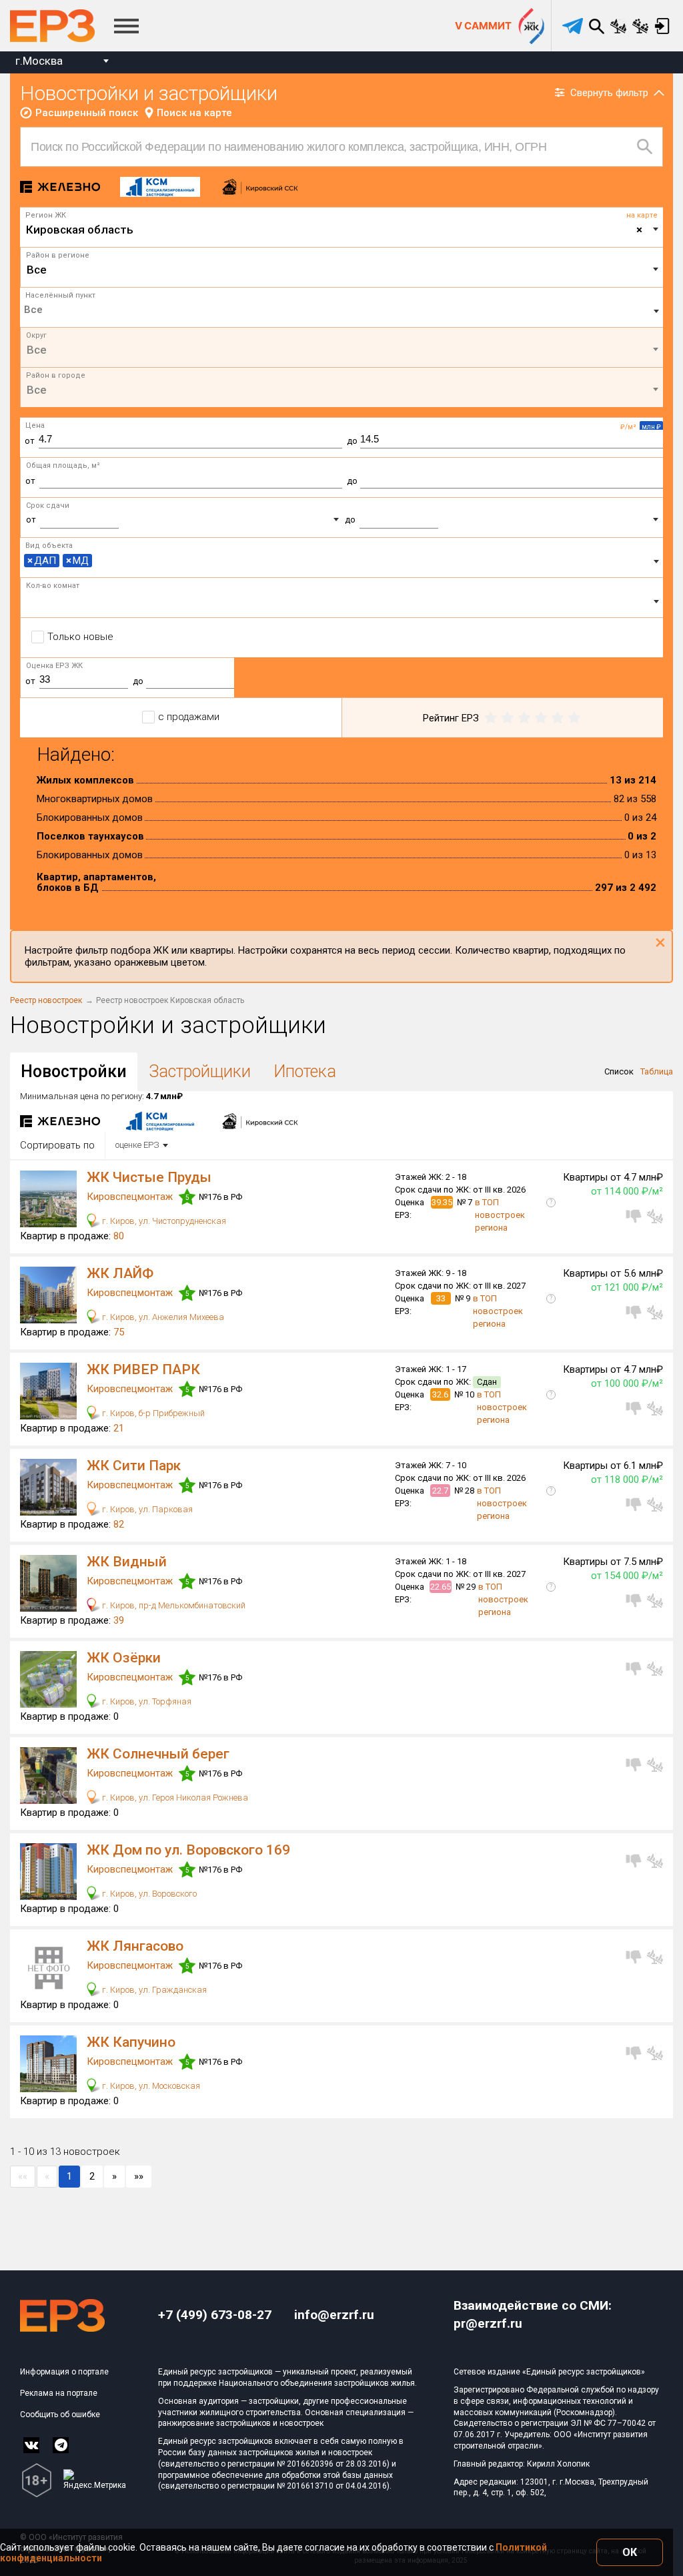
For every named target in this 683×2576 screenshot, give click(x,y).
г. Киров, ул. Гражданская (153, 1990)
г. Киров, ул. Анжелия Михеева (162, 1317)
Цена (35, 425)
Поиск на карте (194, 113)
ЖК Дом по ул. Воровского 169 (188, 1850)
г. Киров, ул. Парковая (146, 1509)
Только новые (80, 637)
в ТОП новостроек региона (500, 1215)
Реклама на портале (59, 2393)
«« (23, 2176)
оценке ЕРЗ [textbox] (137, 1145)
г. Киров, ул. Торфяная (146, 1701)
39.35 (442, 1202)
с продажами (189, 717)
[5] (574, 718)
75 (119, 1332)
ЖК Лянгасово (135, 1946)
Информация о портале (64, 2372)
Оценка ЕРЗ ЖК (54, 666)
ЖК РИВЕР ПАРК (143, 1369)
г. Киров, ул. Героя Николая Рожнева (174, 1798)
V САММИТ (483, 26)
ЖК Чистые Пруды (149, 1177)
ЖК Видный (127, 1562)
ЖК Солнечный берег (158, 1754)
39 (119, 1620)
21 (119, 1428)
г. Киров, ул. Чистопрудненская (163, 1221)
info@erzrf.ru (334, 2315)
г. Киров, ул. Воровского (148, 1894)
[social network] (31, 2445)
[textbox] (342, 270)
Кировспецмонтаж (131, 1197)
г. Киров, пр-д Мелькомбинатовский (173, 1605)
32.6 (440, 1394)
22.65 (441, 1587)
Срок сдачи (48, 506)
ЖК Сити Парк (134, 1466)
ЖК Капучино (131, 2042)
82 (119, 1524)
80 (119, 1236)
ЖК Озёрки (124, 1658)
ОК (630, 2552)
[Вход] (662, 26)
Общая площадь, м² (63, 465)
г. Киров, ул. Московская (150, 2086)
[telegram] (573, 26)
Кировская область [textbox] (334, 230)
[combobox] (62, 62)
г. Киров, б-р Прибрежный (152, 1413)
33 (441, 1298)
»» (139, 2176)
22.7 (440, 1491)
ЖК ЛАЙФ (120, 1273)
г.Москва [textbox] (39, 61)
